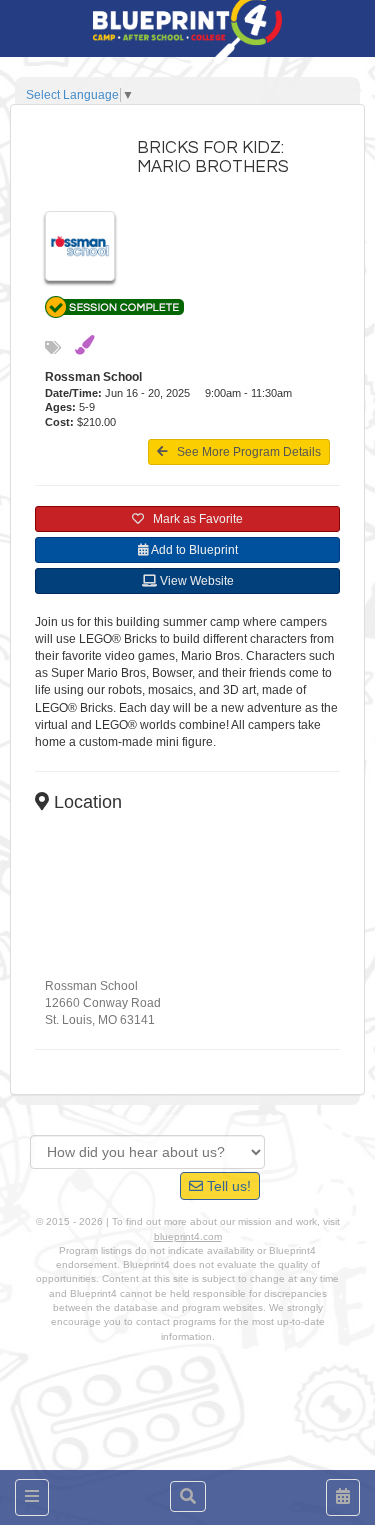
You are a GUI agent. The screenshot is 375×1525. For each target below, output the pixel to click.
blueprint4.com (188, 1236)
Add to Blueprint (193, 550)
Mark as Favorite (193, 519)
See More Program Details (244, 452)
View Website (195, 581)
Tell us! (227, 1186)
